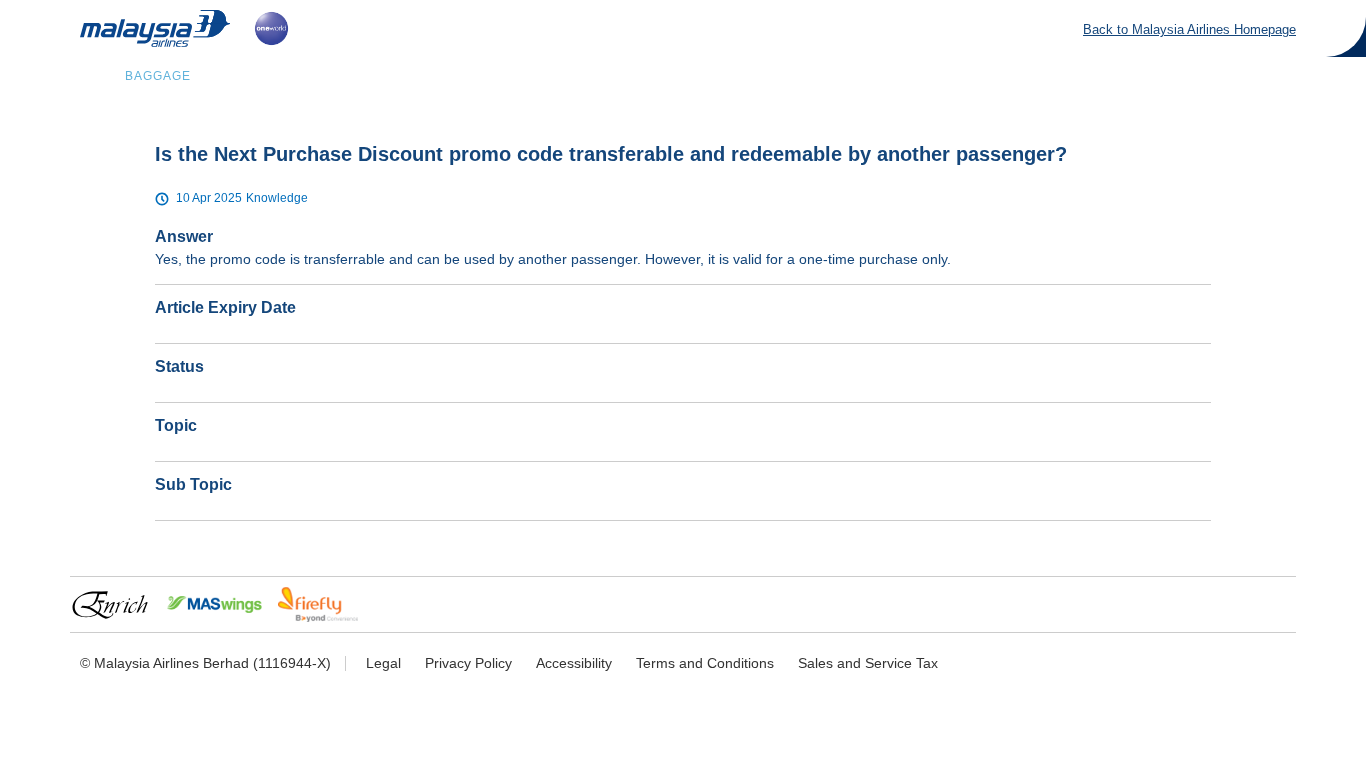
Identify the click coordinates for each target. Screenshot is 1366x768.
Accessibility (574, 663)
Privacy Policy (468, 663)
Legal (383, 663)
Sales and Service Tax (868, 663)
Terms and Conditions (705, 663)
